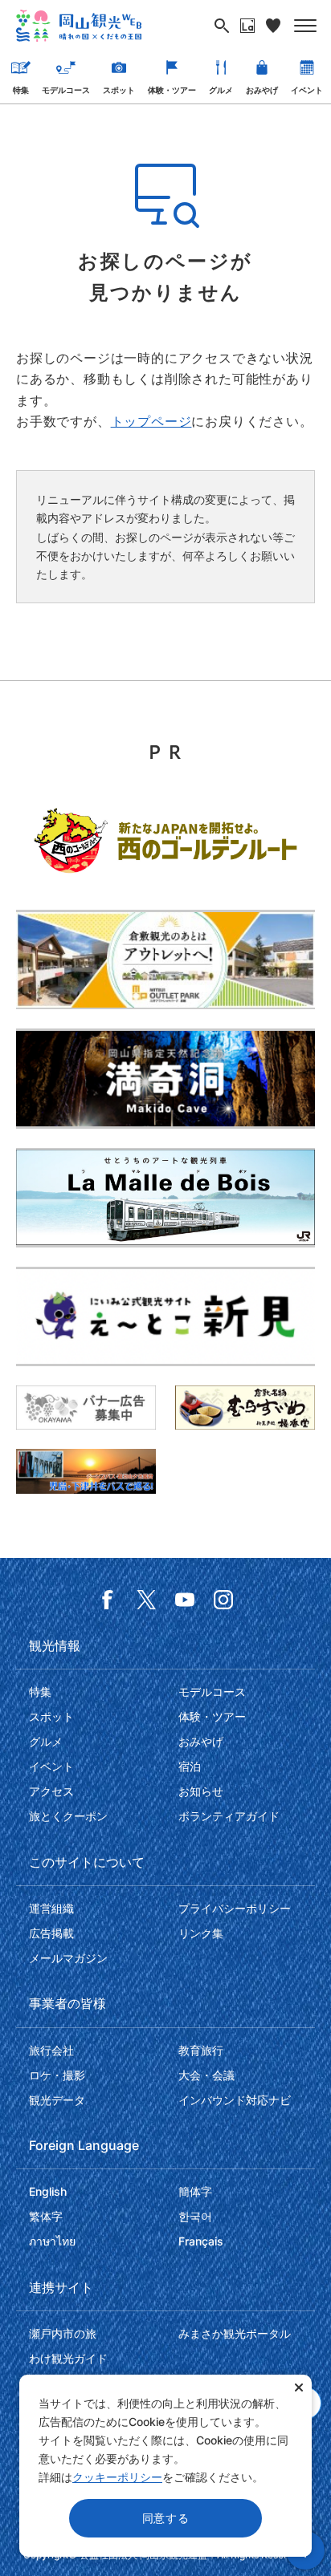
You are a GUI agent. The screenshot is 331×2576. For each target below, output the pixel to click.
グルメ (221, 90)
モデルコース (66, 90)
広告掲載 (51, 1933)
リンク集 (201, 1933)
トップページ (151, 421)
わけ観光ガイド (68, 2358)
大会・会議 (206, 2075)
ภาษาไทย (52, 2241)
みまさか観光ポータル (235, 2333)
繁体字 (46, 2216)
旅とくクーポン (68, 1816)
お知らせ (201, 1791)
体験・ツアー (172, 90)
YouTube (185, 1600)
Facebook (108, 1600)
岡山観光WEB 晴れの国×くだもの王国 (79, 26)
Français (201, 2241)
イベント (307, 90)
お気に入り (273, 26)
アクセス (51, 1791)
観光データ (57, 2100)
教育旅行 (201, 2050)
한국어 (195, 2216)
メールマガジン (68, 1958)
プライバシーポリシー (235, 1908)
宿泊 (190, 1766)
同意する (166, 2518)
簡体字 (195, 2191)
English (48, 2191)
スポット (119, 90)
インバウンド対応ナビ (235, 2100)
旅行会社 (51, 2050)
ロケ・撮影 (57, 2075)
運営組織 (51, 1908)
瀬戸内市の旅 (63, 2333)
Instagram (223, 1600)
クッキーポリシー (117, 2477)
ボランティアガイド (229, 1816)
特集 (21, 90)
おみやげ (262, 90)
